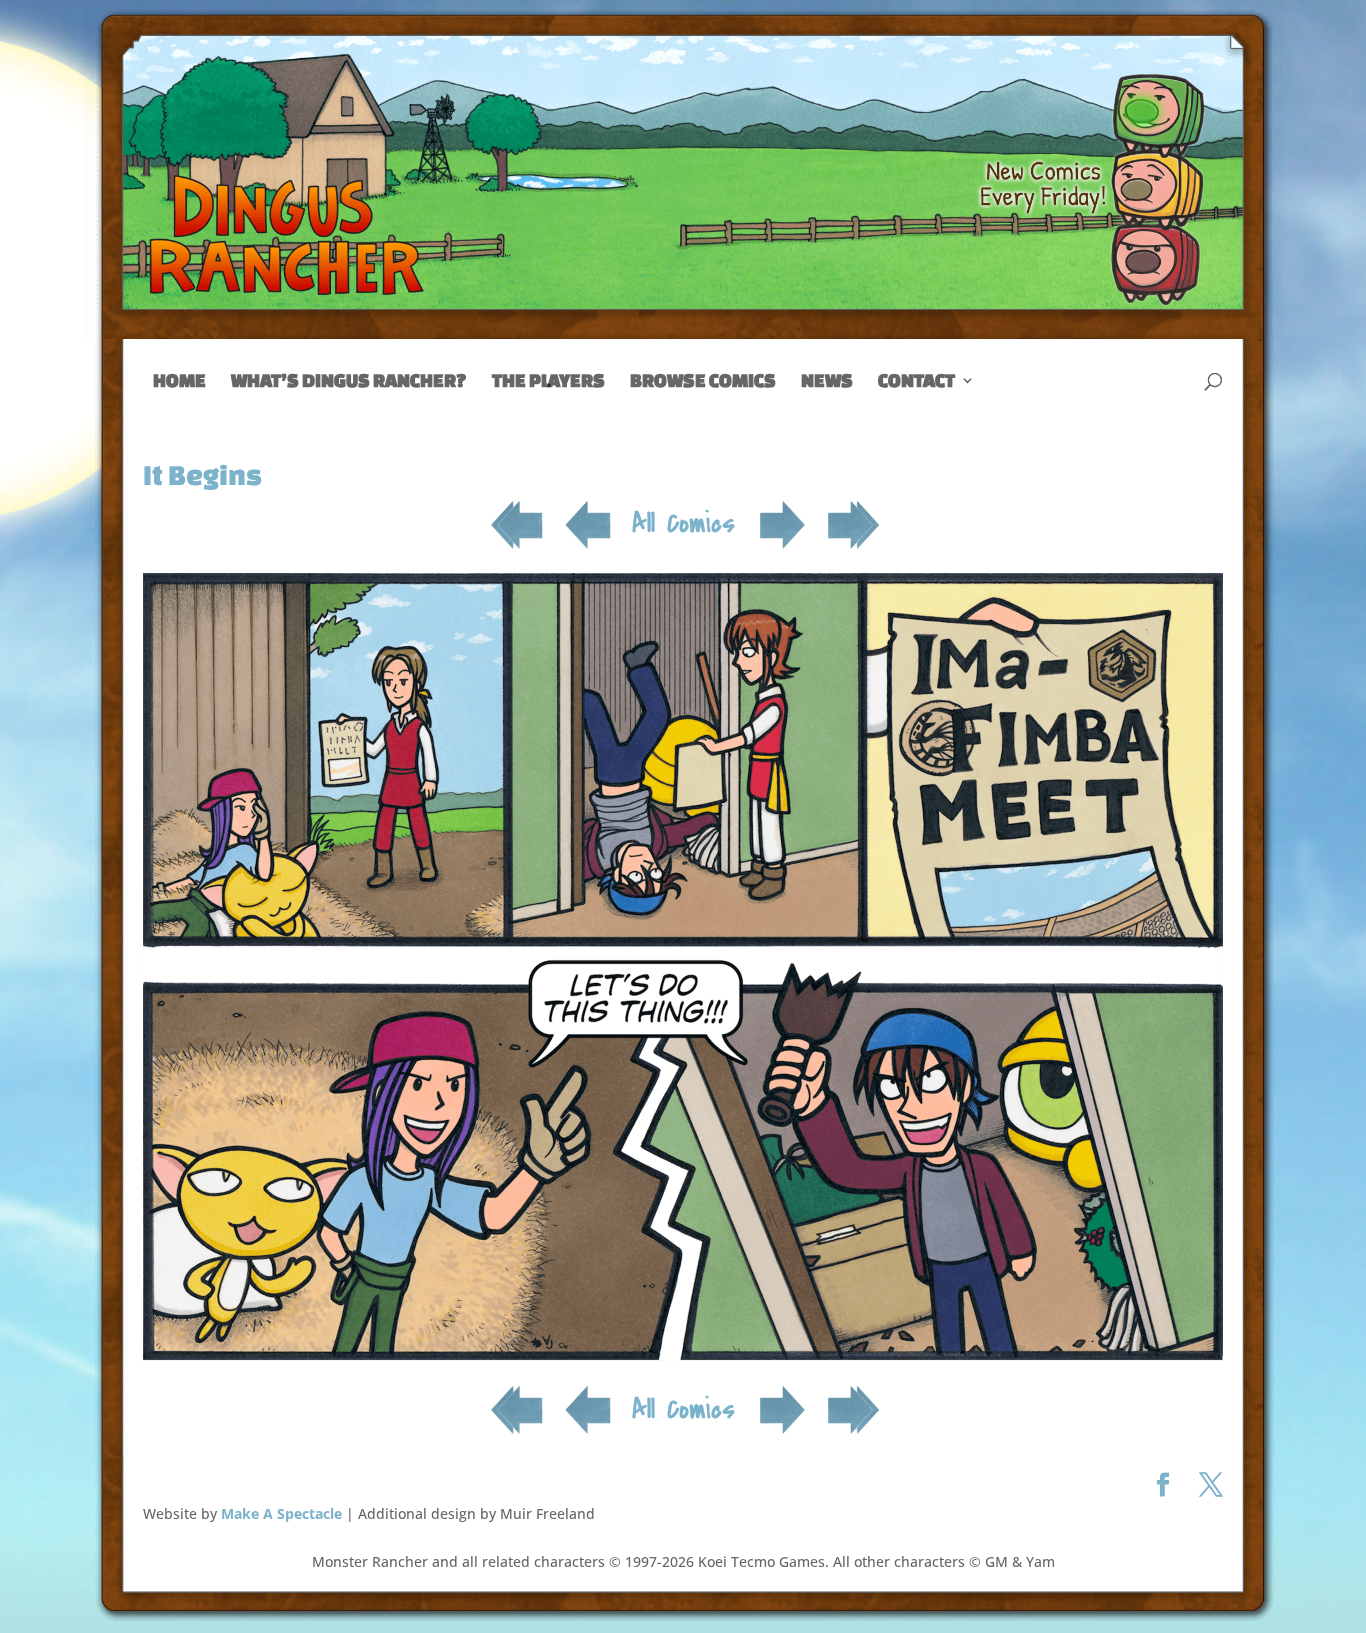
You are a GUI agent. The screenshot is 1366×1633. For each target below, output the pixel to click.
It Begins (202, 474)
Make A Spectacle (281, 1513)
